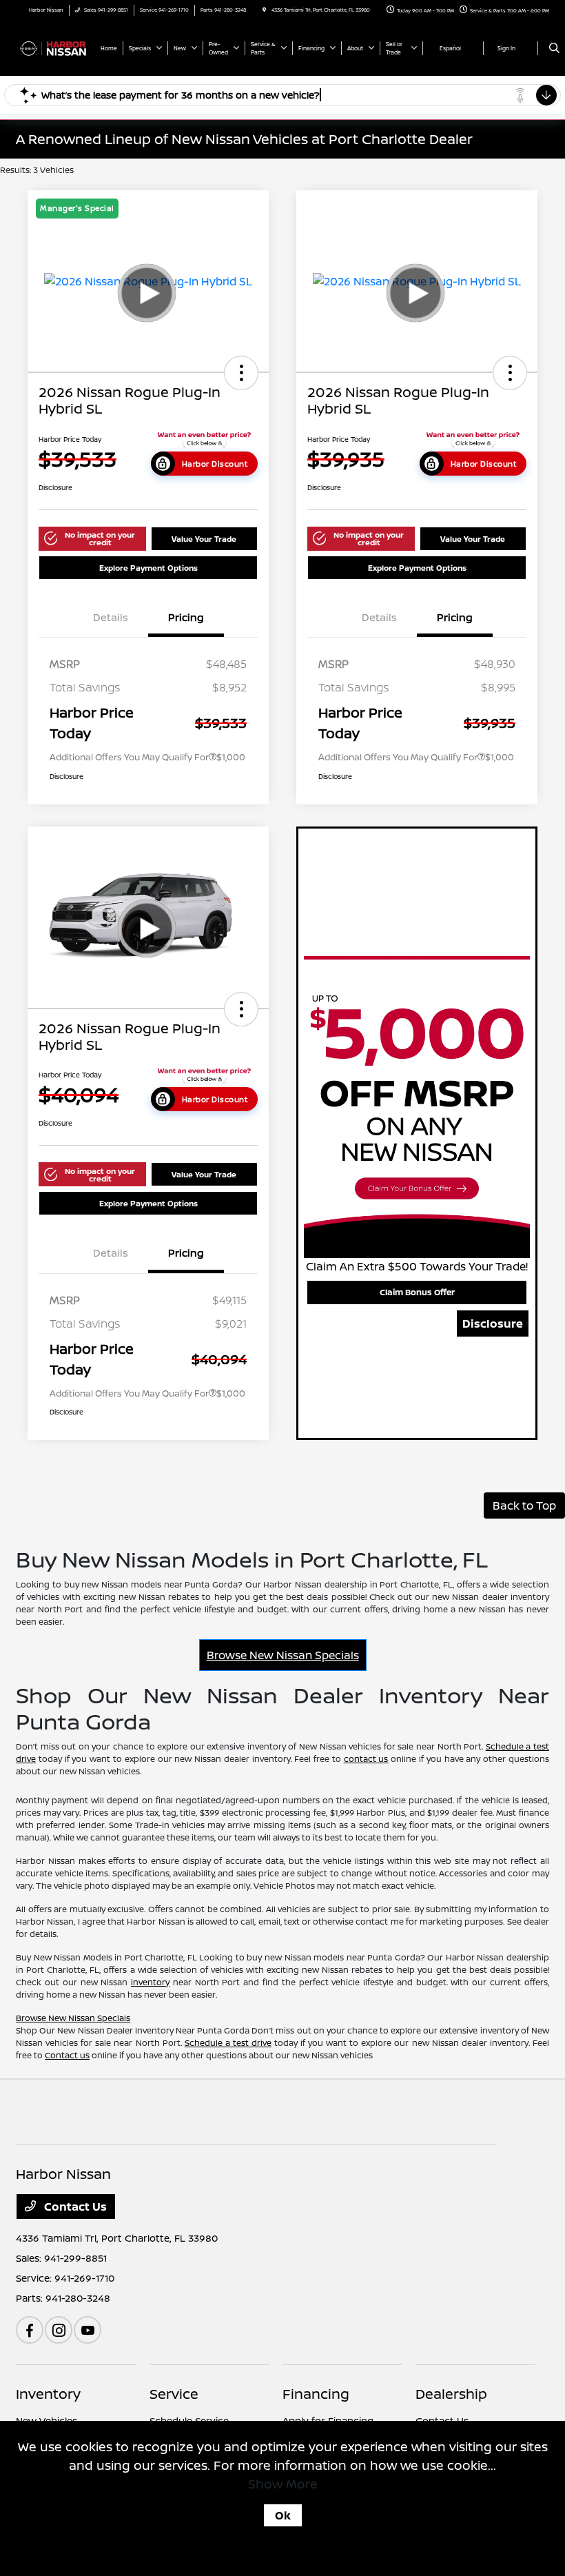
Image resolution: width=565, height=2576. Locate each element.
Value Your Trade (204, 539)
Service (174, 2394)
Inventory (48, 2394)
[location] (264, 10)
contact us (366, 1759)
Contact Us (74, 2207)
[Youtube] (88, 2330)
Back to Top (524, 1505)
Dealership (451, 2394)
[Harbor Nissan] (53, 48)
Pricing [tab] (186, 617)
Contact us (67, 2055)
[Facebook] (30, 2330)
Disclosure (493, 1324)
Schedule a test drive (228, 2043)
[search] (554, 48)
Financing (316, 2394)
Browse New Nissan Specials (283, 1655)
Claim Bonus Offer (417, 1292)
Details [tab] (111, 617)
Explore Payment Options (148, 568)
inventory (150, 1982)
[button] (241, 373)
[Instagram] (59, 2330)
